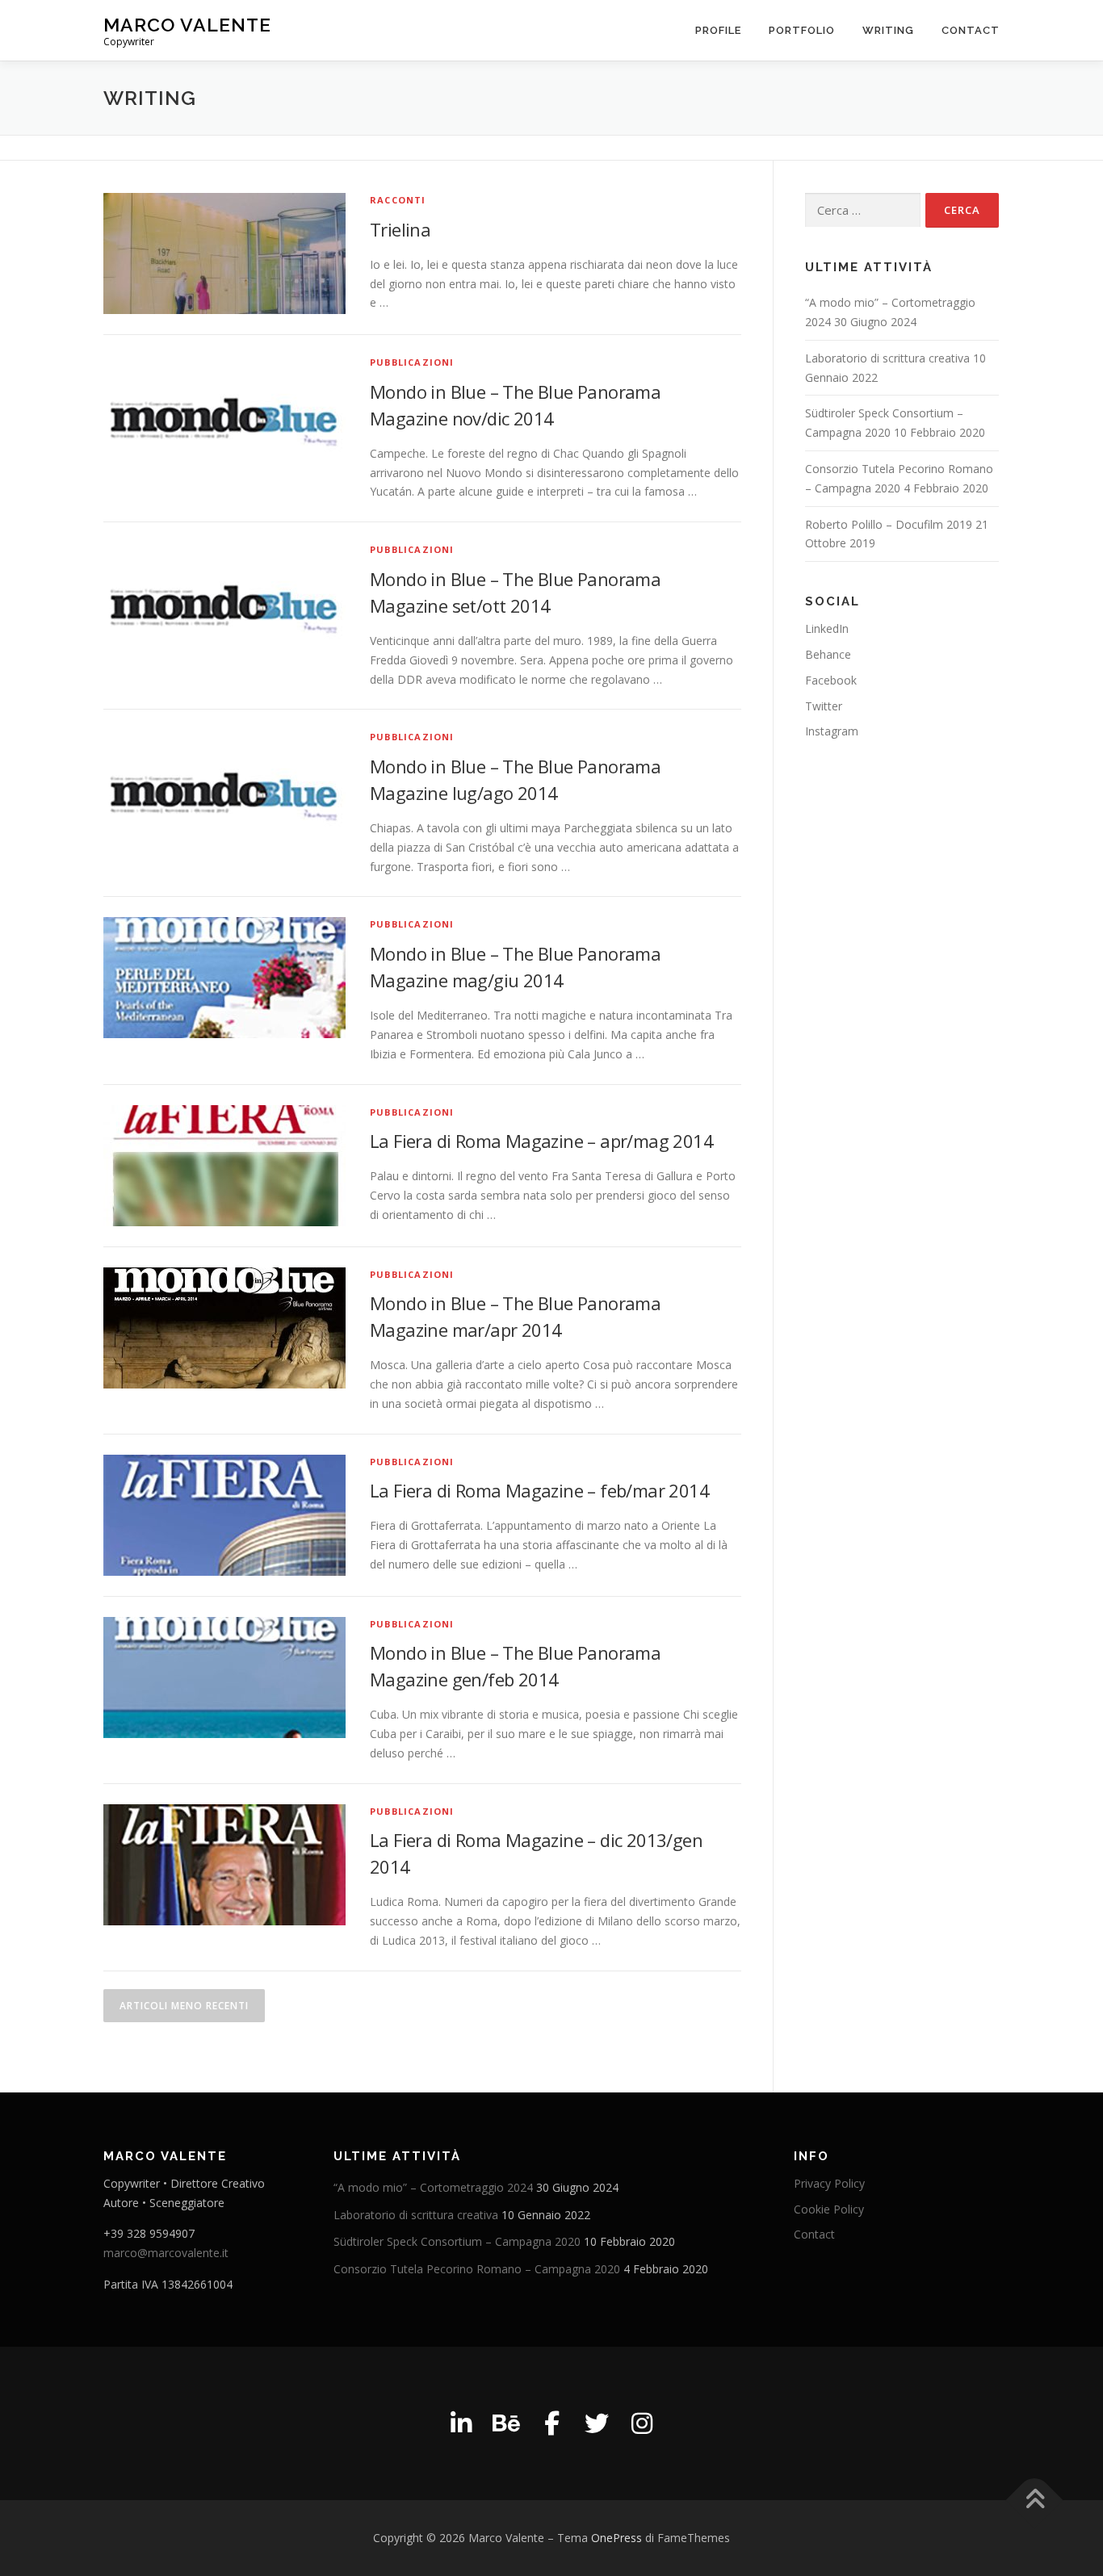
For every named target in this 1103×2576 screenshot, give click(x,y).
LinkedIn (827, 628)
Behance (828, 654)
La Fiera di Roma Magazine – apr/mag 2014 (541, 1141)
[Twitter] (597, 2423)
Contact (971, 30)
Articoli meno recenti (184, 2006)
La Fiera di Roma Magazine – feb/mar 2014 (539, 1490)
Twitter (824, 706)
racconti (398, 200)
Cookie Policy (829, 2209)
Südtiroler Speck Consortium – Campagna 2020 (457, 2241)
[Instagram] (642, 2423)
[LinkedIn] (461, 2423)
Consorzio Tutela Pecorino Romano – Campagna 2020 (477, 2269)
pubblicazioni (412, 362)
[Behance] (506, 2423)
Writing (888, 30)
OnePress (617, 2538)
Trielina (400, 229)
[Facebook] (551, 2423)
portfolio (802, 30)
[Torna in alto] (1035, 2500)
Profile (718, 30)
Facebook (831, 680)
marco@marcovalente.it (166, 2253)
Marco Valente (187, 25)
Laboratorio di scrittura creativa (887, 358)
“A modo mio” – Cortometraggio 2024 (433, 2187)
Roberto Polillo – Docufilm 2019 (889, 524)
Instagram (832, 731)
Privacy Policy (829, 2183)
